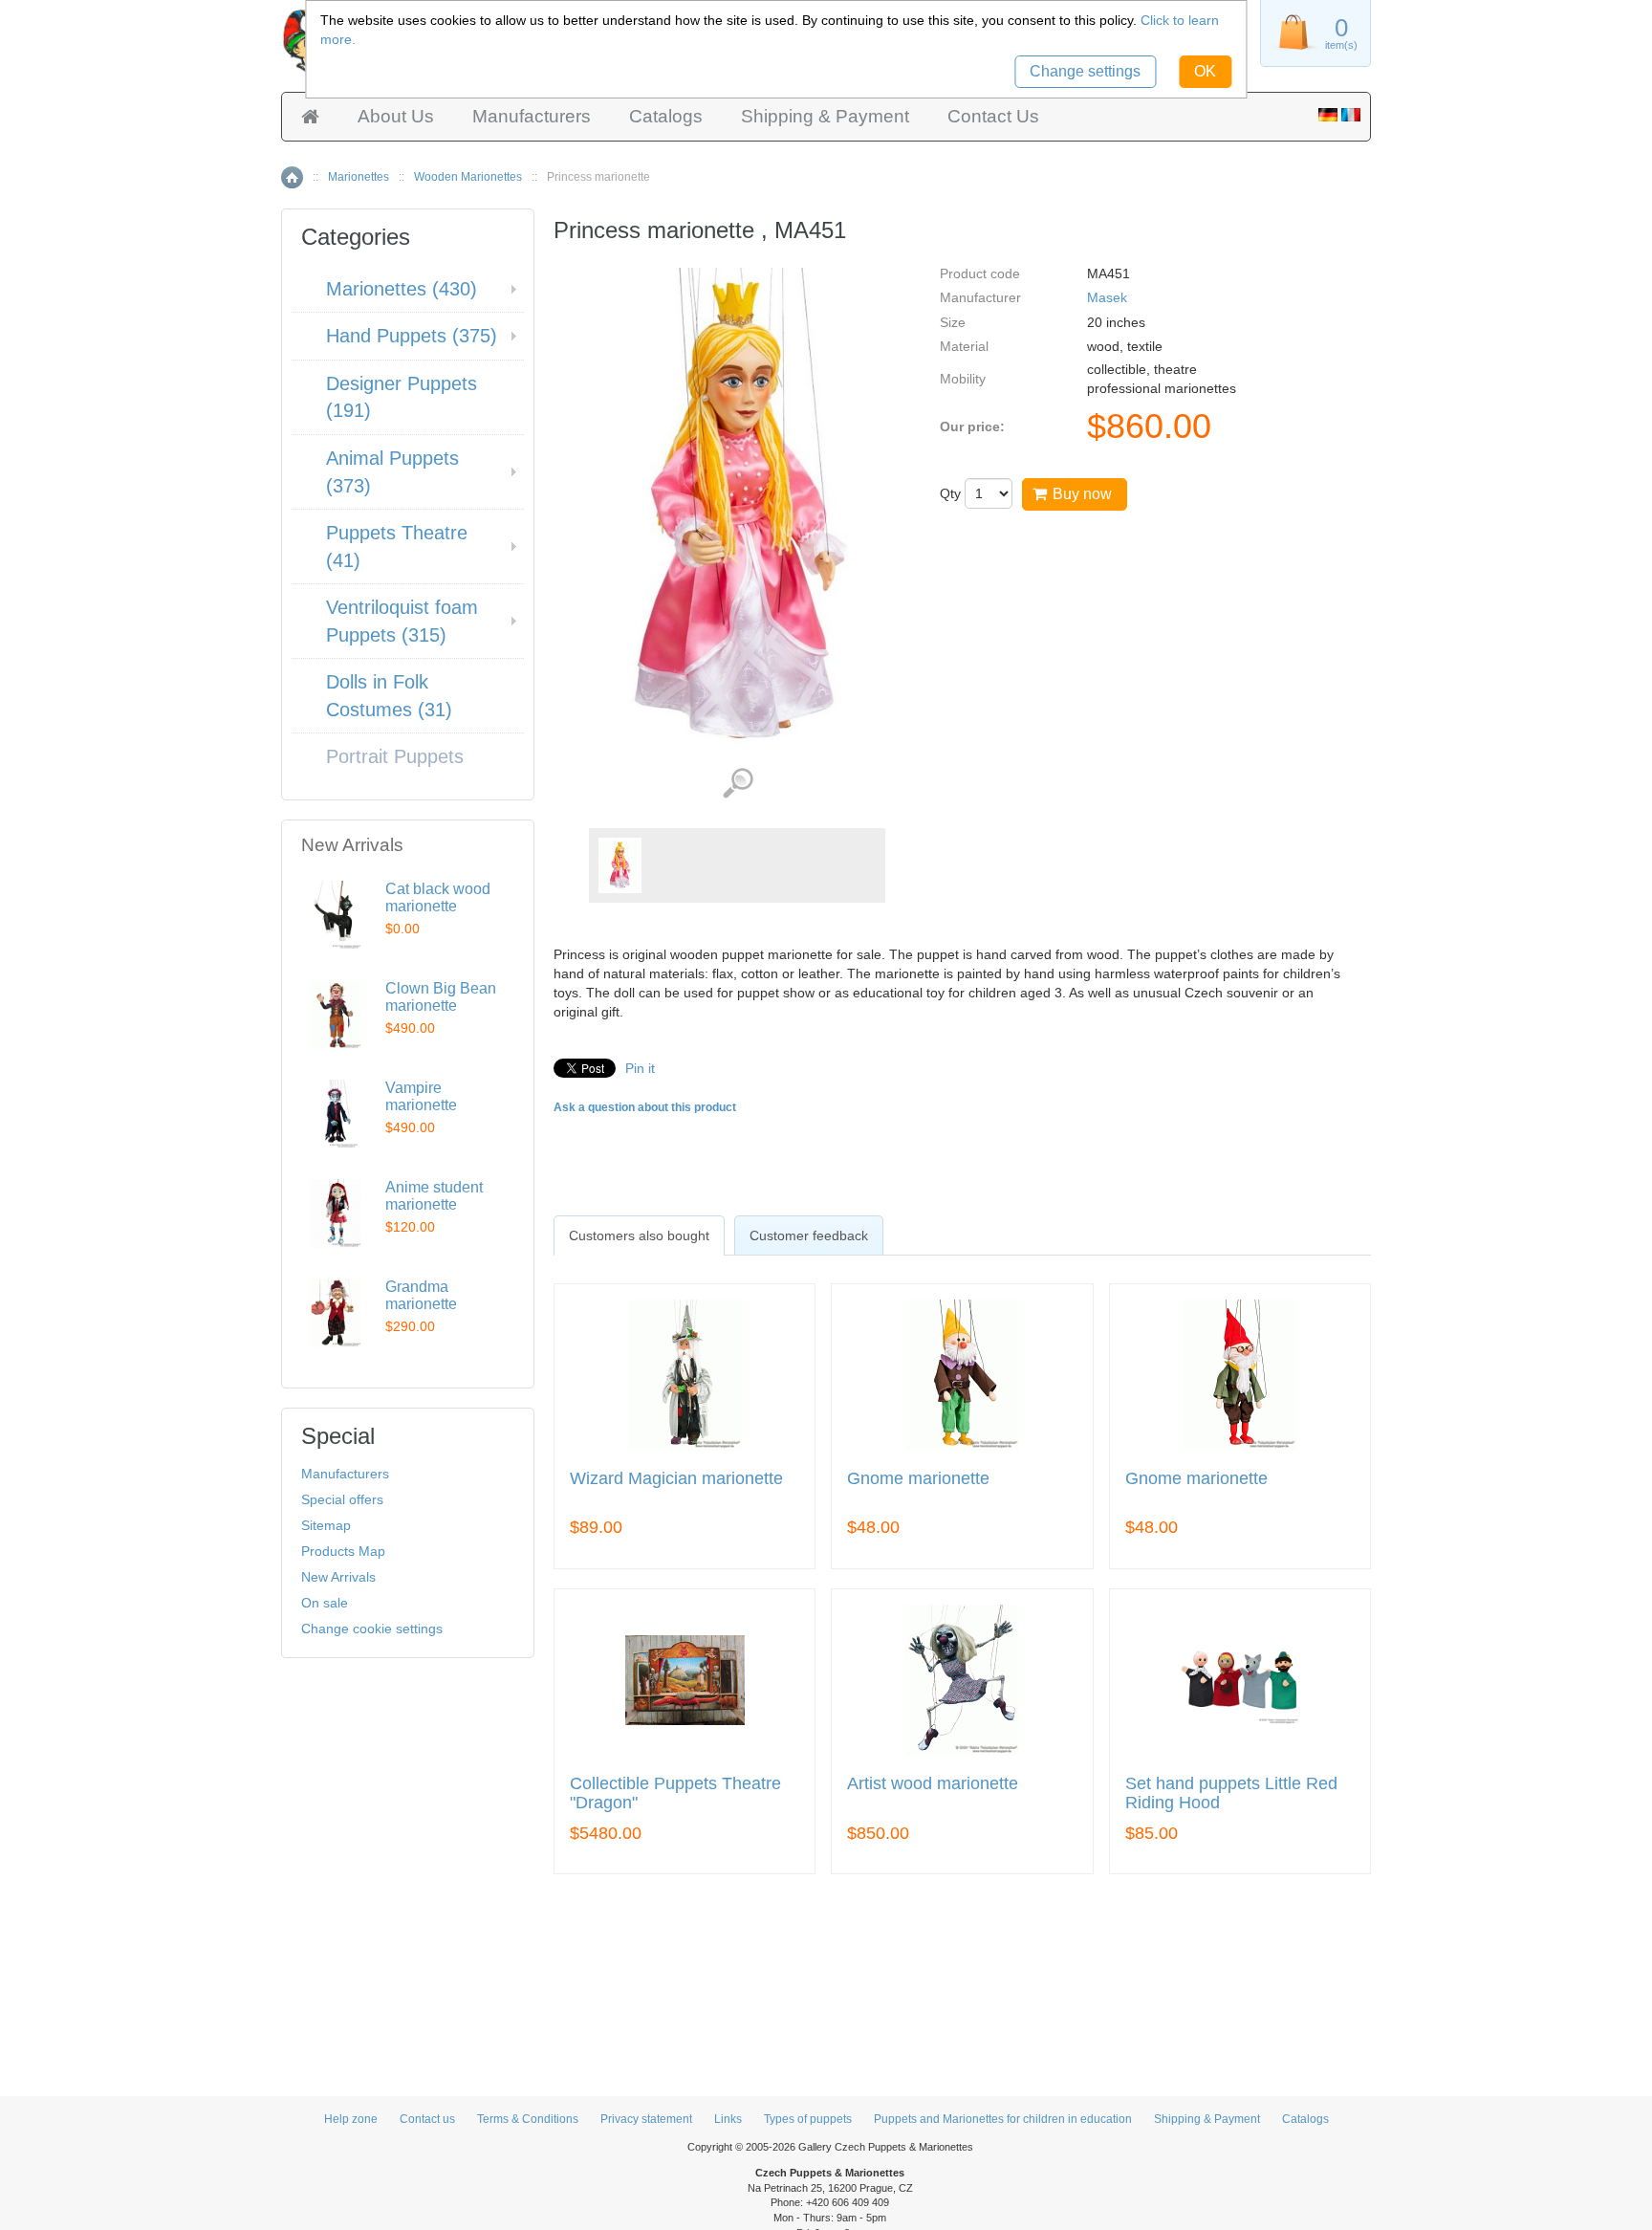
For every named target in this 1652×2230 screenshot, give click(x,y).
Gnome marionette (918, 1479)
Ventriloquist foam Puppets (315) (402, 621)
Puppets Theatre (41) (397, 547)
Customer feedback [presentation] (809, 1235)
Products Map (343, 1551)
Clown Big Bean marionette (441, 997)
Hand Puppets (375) (412, 336)
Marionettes (359, 177)
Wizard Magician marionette (676, 1479)
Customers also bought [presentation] (639, 1235)
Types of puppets (808, 2119)
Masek (1107, 297)
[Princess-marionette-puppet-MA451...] (620, 865)
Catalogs (666, 116)
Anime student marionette (434, 1196)
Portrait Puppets (395, 756)
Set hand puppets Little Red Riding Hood (1231, 1793)
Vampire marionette (421, 1096)
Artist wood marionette (933, 1784)
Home (292, 177)
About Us (396, 116)
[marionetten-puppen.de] (1328, 117)
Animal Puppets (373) (392, 472)
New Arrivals (338, 1577)
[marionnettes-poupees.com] (1351, 117)
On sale (325, 1603)
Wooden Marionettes (468, 177)
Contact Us (993, 116)
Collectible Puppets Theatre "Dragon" (675, 1793)
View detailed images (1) (738, 784)
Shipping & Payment (825, 116)
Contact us (427, 2119)
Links (728, 2119)
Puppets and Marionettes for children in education (1003, 2119)
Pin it (640, 1068)
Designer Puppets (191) (402, 397)
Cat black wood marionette (438, 897)
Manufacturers (532, 116)
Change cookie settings (372, 1629)
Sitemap (326, 1525)
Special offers (342, 1499)
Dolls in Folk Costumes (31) (389, 696)
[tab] (639, 1235)
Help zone (351, 2119)
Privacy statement (646, 2119)
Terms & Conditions (528, 2119)
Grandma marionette (421, 1295)
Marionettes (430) (402, 289)
